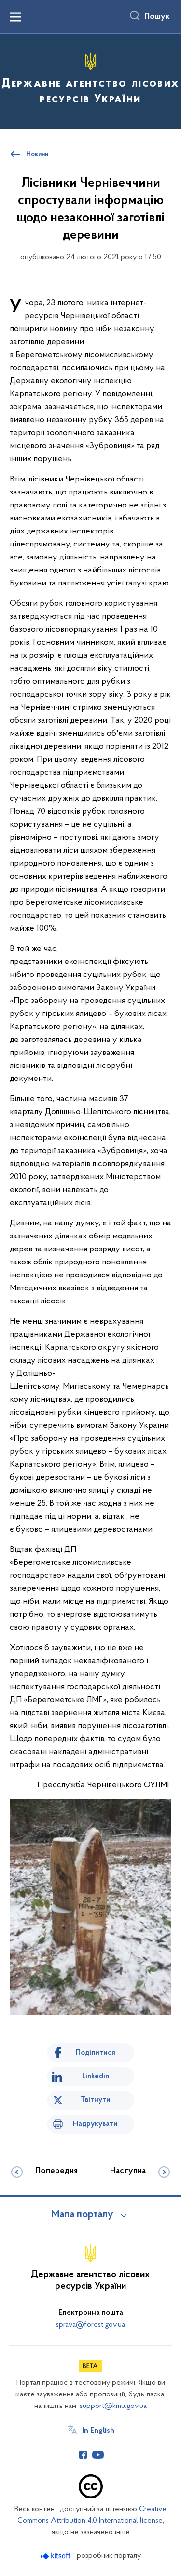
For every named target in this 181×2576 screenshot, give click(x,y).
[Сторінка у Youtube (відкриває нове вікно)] (98, 2455)
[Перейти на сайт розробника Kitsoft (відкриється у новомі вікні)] (56, 2556)
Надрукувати (95, 2124)
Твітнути (96, 2100)
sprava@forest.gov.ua (90, 2325)
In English (98, 2431)
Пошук (157, 17)
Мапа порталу (82, 2215)
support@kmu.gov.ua (113, 2406)
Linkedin (96, 2076)
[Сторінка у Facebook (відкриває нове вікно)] (83, 2455)
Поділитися (96, 2053)
